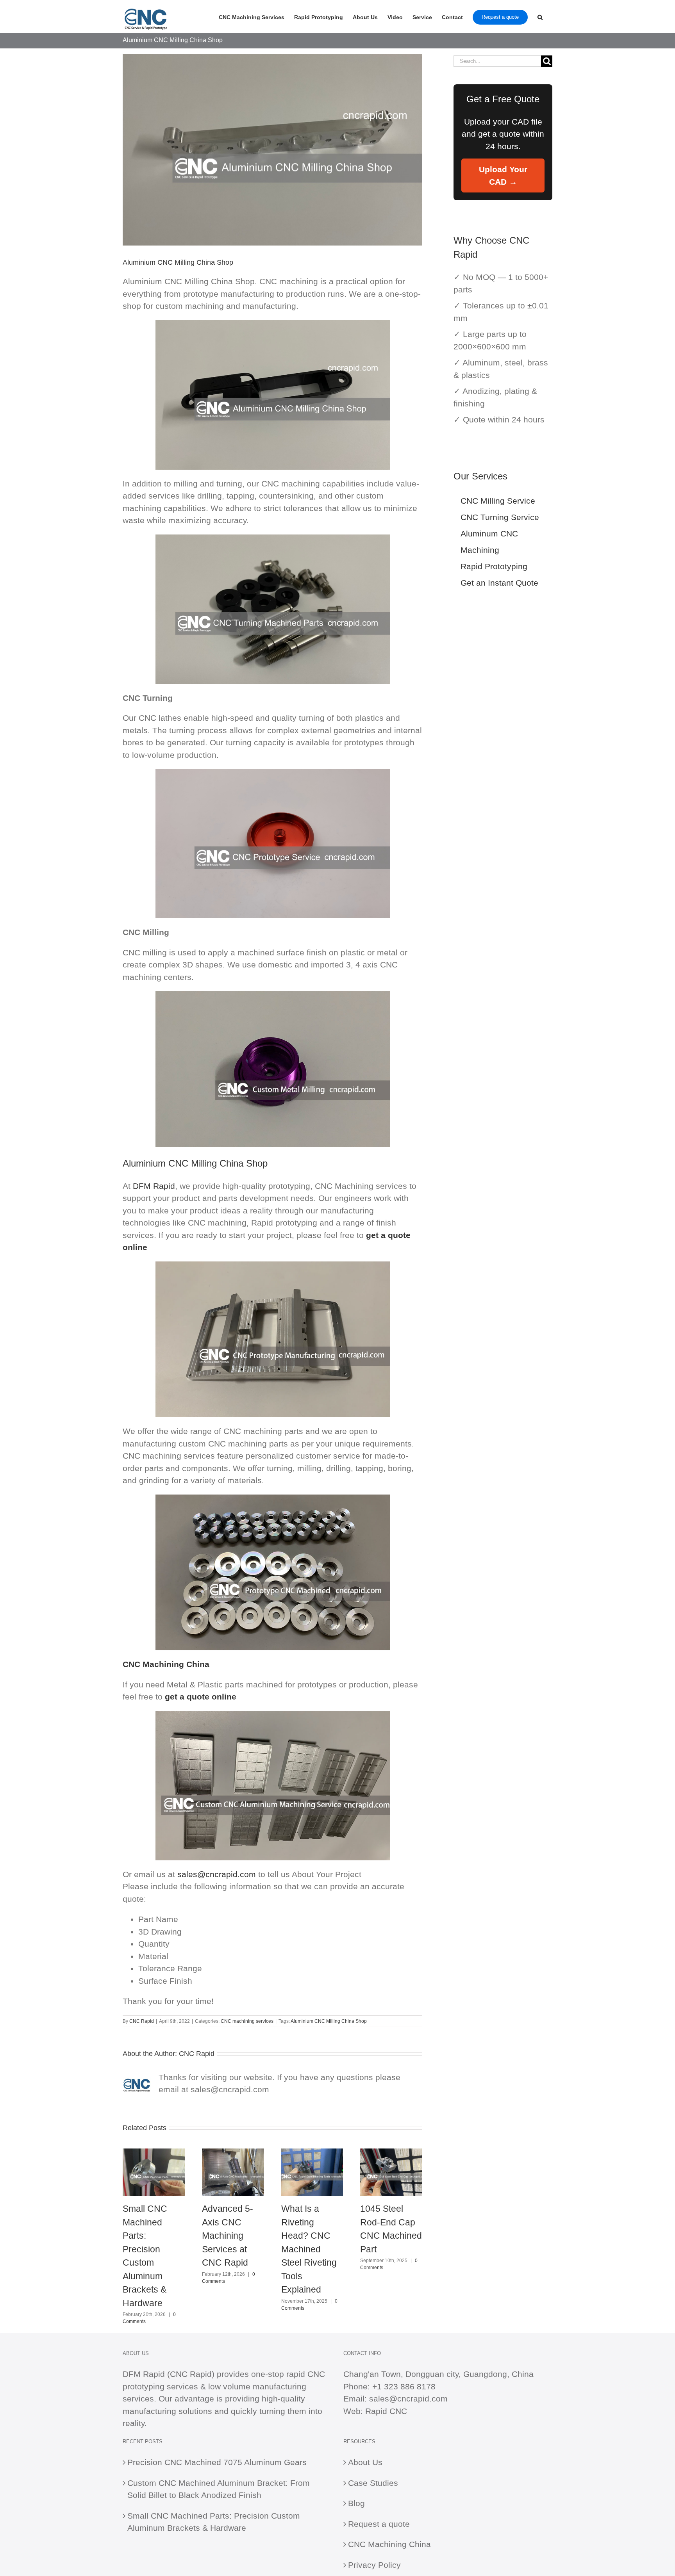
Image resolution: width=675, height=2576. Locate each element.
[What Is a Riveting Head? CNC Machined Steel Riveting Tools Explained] (312, 2153)
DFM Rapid (154, 1186)
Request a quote (379, 2524)
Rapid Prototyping (494, 566)
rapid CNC (306, 2374)
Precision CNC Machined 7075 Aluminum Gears (217, 2462)
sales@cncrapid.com (217, 1874)
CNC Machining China (389, 2544)
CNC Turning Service (500, 517)
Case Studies (373, 2483)
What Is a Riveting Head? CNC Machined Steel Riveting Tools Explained (309, 2249)
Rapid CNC (386, 2411)
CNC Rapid (142, 2021)
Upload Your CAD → (503, 175)
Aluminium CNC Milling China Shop (329, 2021)
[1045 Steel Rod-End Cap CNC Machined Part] (391, 2153)
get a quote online (201, 1697)
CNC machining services (247, 2021)
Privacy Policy (374, 2565)
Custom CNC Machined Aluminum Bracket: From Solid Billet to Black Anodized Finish (219, 2489)
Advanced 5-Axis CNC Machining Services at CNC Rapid (228, 2236)
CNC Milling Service (498, 501)
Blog (356, 2503)
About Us (365, 2462)
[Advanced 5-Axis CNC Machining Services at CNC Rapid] (233, 2153)
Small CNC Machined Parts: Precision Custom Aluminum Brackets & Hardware (214, 2522)
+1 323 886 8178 (404, 2386)
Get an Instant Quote (499, 583)
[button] (540, 16)
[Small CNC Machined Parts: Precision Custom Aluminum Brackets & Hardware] (154, 2153)
